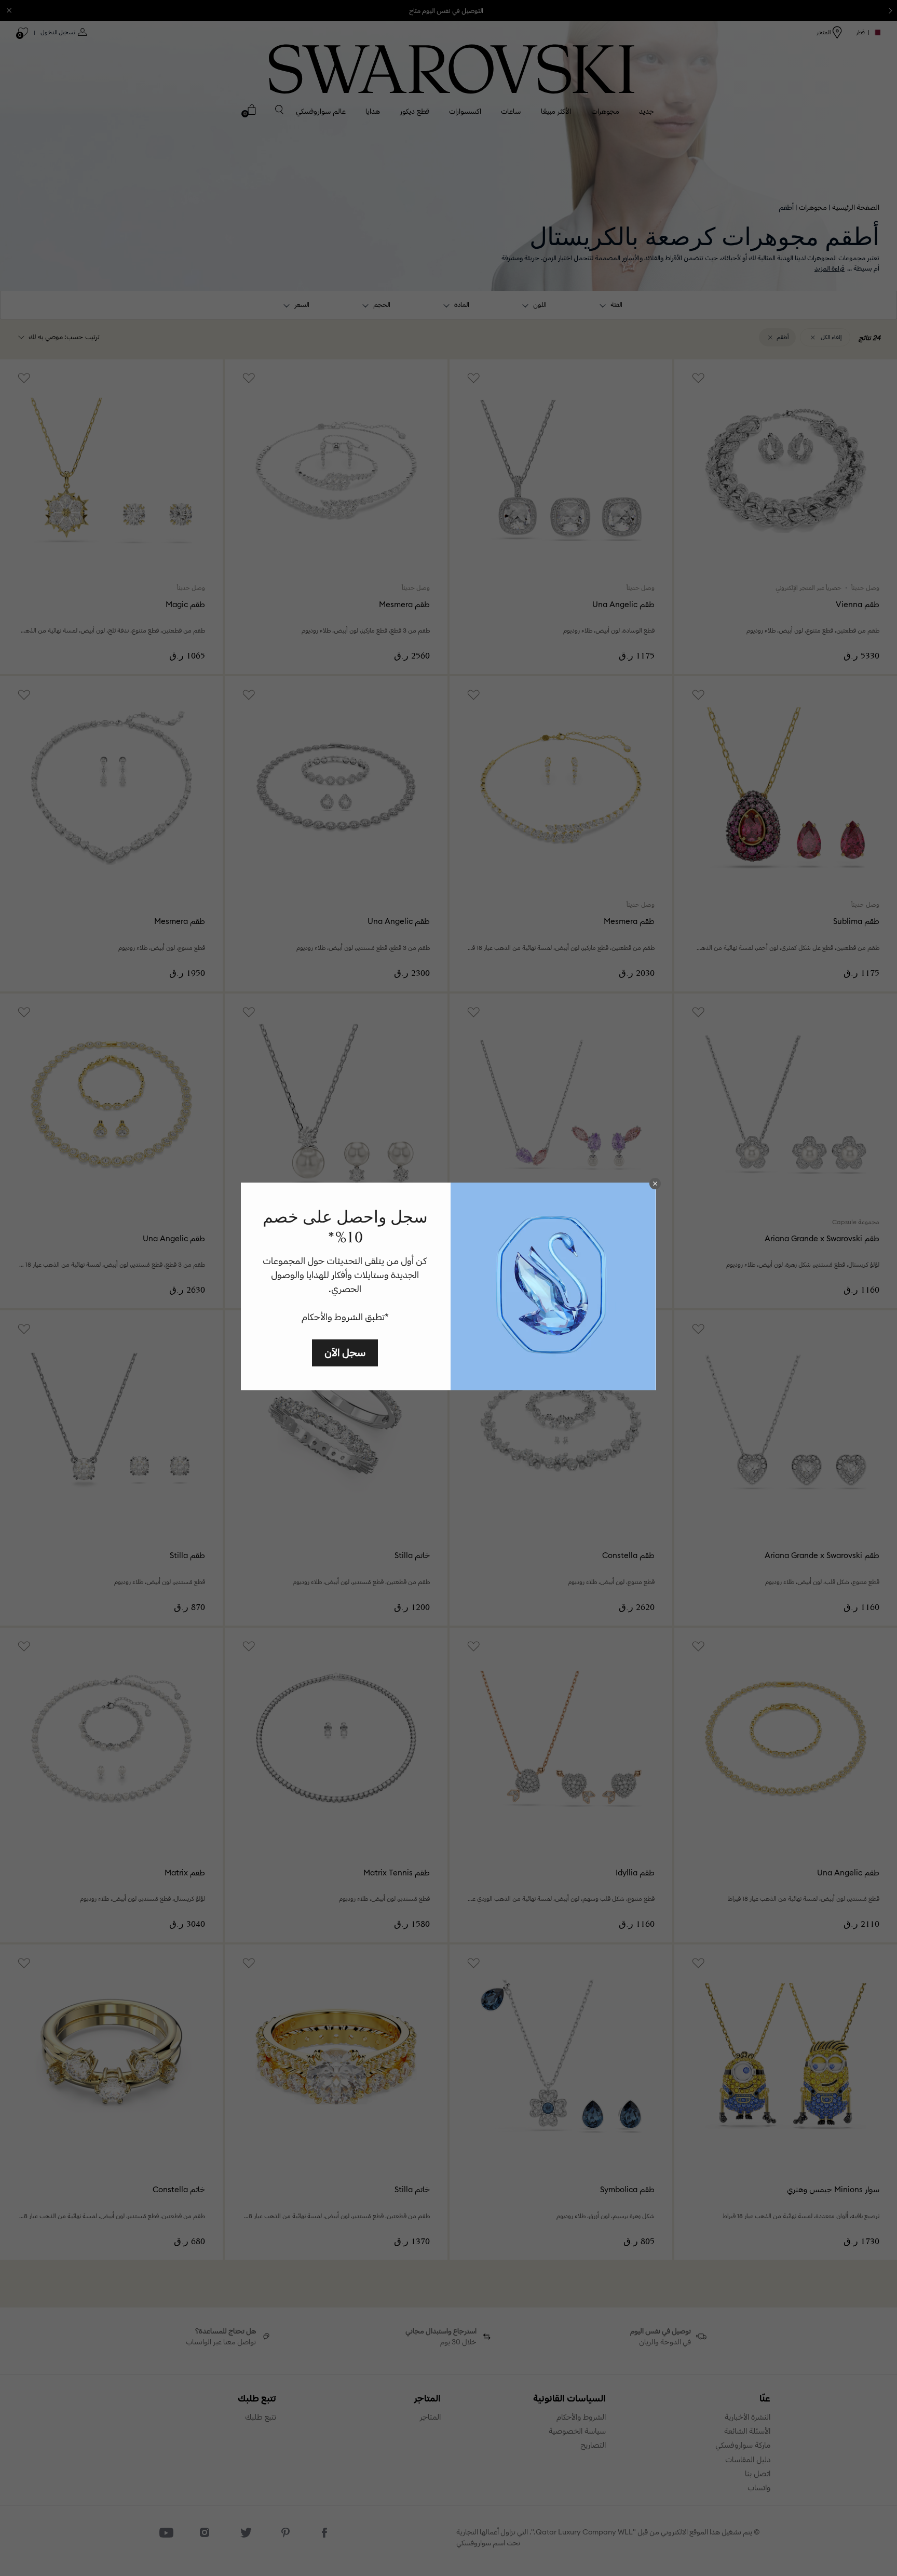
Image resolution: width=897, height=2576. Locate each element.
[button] (655, 1184)
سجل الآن (345, 1352)
